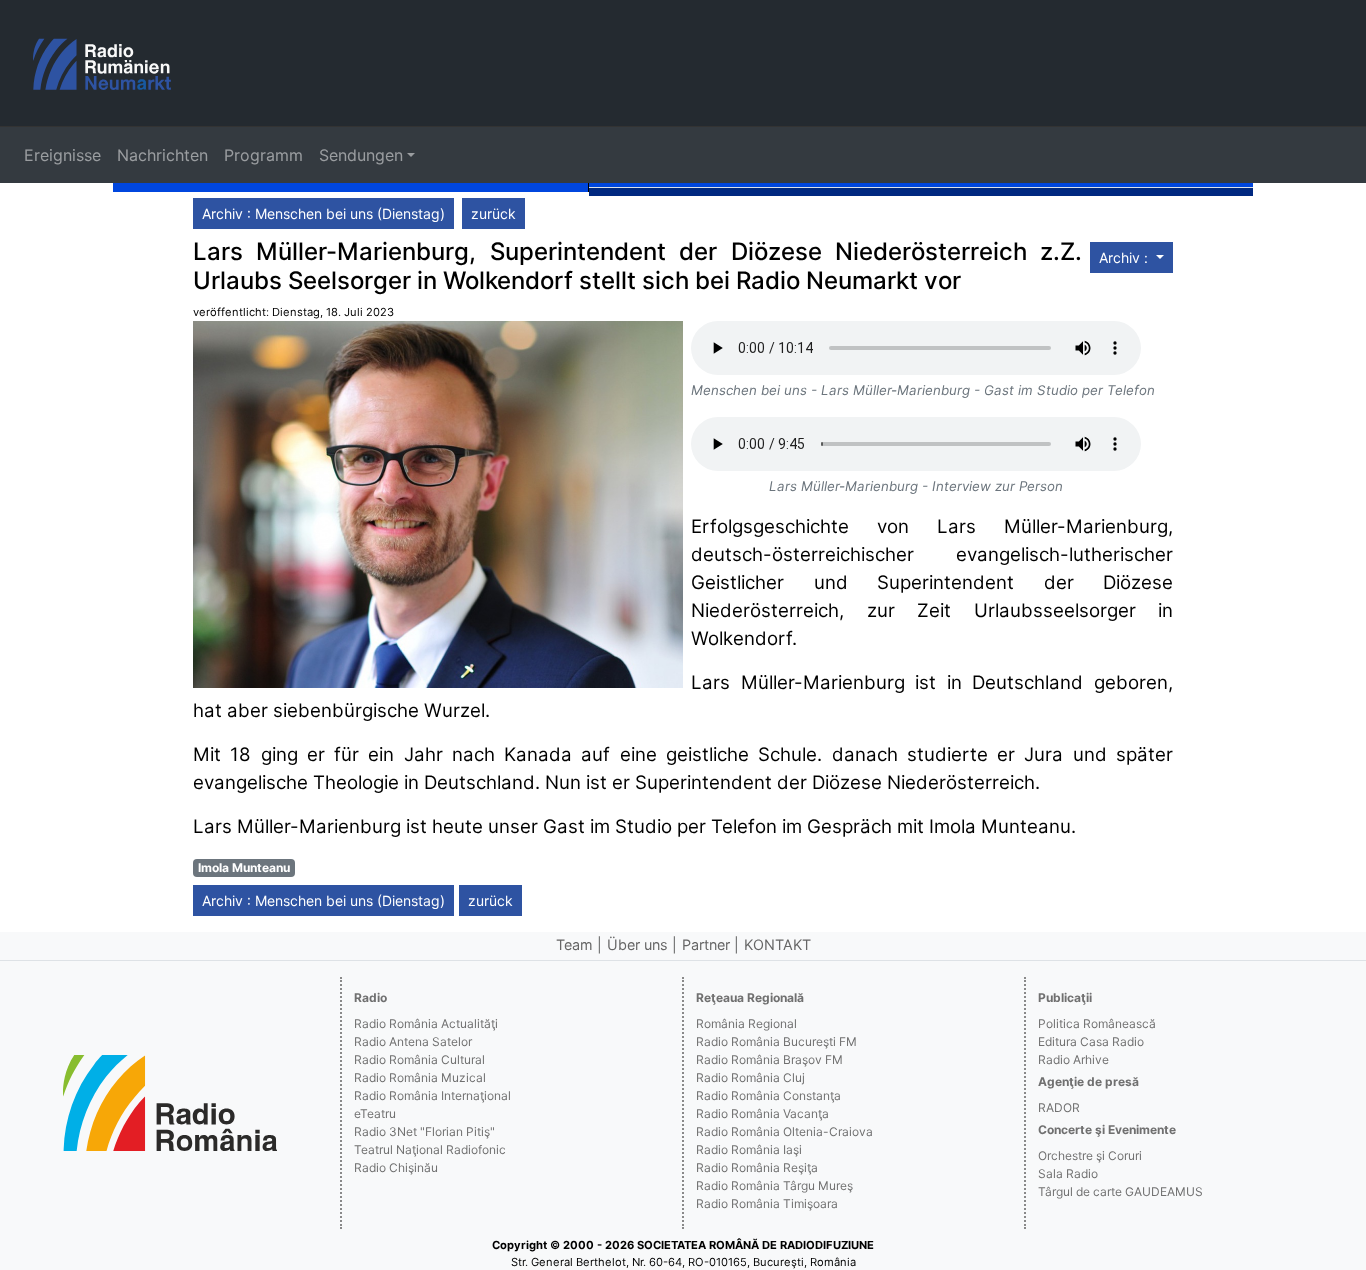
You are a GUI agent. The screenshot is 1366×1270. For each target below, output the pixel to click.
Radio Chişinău (396, 1167)
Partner (706, 944)
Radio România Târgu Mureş (774, 1185)
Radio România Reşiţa (757, 1167)
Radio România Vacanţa (762, 1113)
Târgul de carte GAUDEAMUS (1120, 1191)
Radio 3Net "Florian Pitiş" (424, 1131)
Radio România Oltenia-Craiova (784, 1131)
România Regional (746, 1023)
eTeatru (375, 1113)
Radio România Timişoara (767, 1203)
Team (574, 944)
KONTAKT (777, 944)
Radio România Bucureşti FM (776, 1041)
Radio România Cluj (750, 1077)
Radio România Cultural (419, 1059)
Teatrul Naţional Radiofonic (430, 1149)
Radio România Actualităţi (426, 1023)
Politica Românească (1097, 1023)
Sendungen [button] (361, 155)
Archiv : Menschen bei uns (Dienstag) (323, 213)
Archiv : (1125, 257)
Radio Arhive (1073, 1059)
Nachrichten (162, 155)
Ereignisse (62, 155)
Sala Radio (1068, 1173)
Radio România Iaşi (749, 1149)
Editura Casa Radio (1091, 1041)
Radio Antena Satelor (413, 1041)
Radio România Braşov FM (769, 1059)
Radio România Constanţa (768, 1095)
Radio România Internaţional (432, 1095)
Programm (263, 155)
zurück (493, 213)
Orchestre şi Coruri (1090, 1155)
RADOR (1059, 1107)
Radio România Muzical (420, 1077)
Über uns (637, 944)
